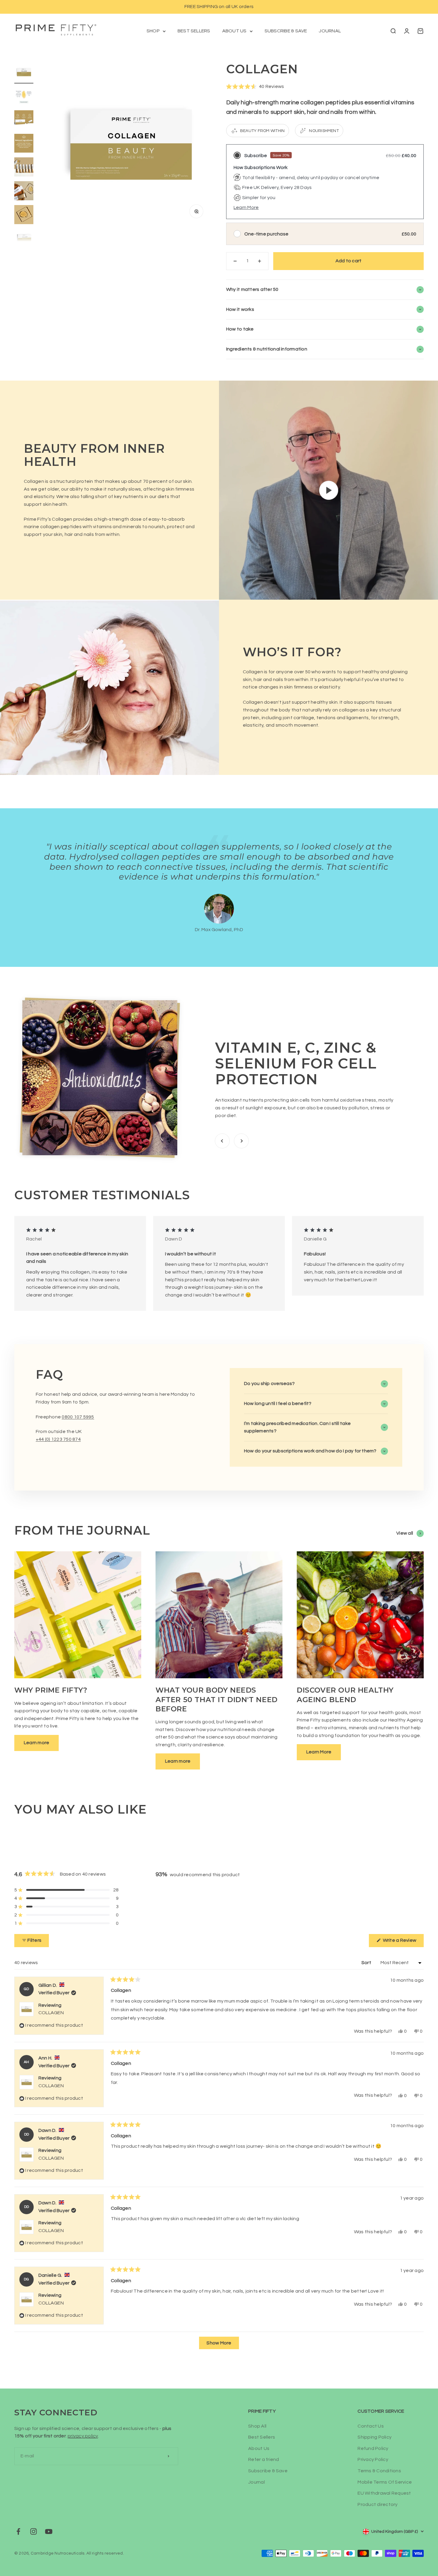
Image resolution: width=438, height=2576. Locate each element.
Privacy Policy (373, 2459)
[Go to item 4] (24, 144)
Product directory (378, 2504)
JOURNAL (330, 31)
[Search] (393, 31)
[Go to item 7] (24, 215)
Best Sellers (262, 2437)
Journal (257, 2482)
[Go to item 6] (24, 192)
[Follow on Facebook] (18, 2531)
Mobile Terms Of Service (385, 2482)
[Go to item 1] (24, 73)
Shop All (257, 2426)
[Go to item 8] (24, 239)
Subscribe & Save (268, 2471)
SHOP (153, 31)
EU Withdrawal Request (384, 2493)
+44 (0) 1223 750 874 (58, 1439)
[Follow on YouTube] (49, 2531)
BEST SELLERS (194, 31)
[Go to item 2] (24, 97)
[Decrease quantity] (235, 261)
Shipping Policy (375, 2437)
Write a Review (403, 1942)
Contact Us (371, 2426)
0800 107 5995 (78, 1417)
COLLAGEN (51, 2013)
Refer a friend (264, 2459)
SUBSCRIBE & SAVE (286, 31)
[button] (255, 87)
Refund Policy (373, 2448)
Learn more (36, 1743)
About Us (259, 2448)
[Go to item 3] (24, 121)
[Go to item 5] (24, 168)
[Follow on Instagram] (34, 2531)
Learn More (246, 207)
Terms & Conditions (379, 2471)
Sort (367, 1963)
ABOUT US (234, 31)
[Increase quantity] (260, 261)
